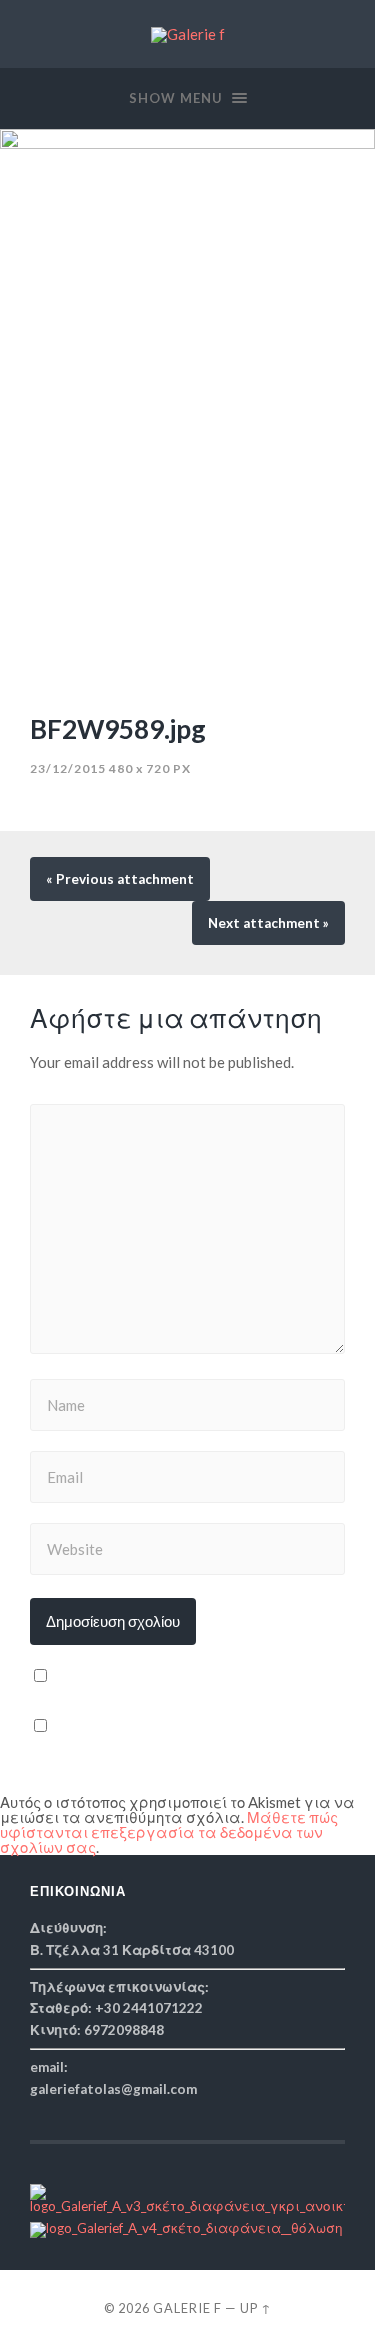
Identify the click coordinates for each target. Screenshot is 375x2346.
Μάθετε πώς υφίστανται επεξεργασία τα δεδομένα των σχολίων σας (169, 1832)
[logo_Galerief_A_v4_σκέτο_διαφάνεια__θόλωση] (186, 2228)
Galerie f (187, 2308)
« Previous (120, 879)
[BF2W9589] (187, 410)
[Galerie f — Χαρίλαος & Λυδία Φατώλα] (188, 35)
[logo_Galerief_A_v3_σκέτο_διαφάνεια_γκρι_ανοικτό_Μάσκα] (187, 2206)
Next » (268, 923)
